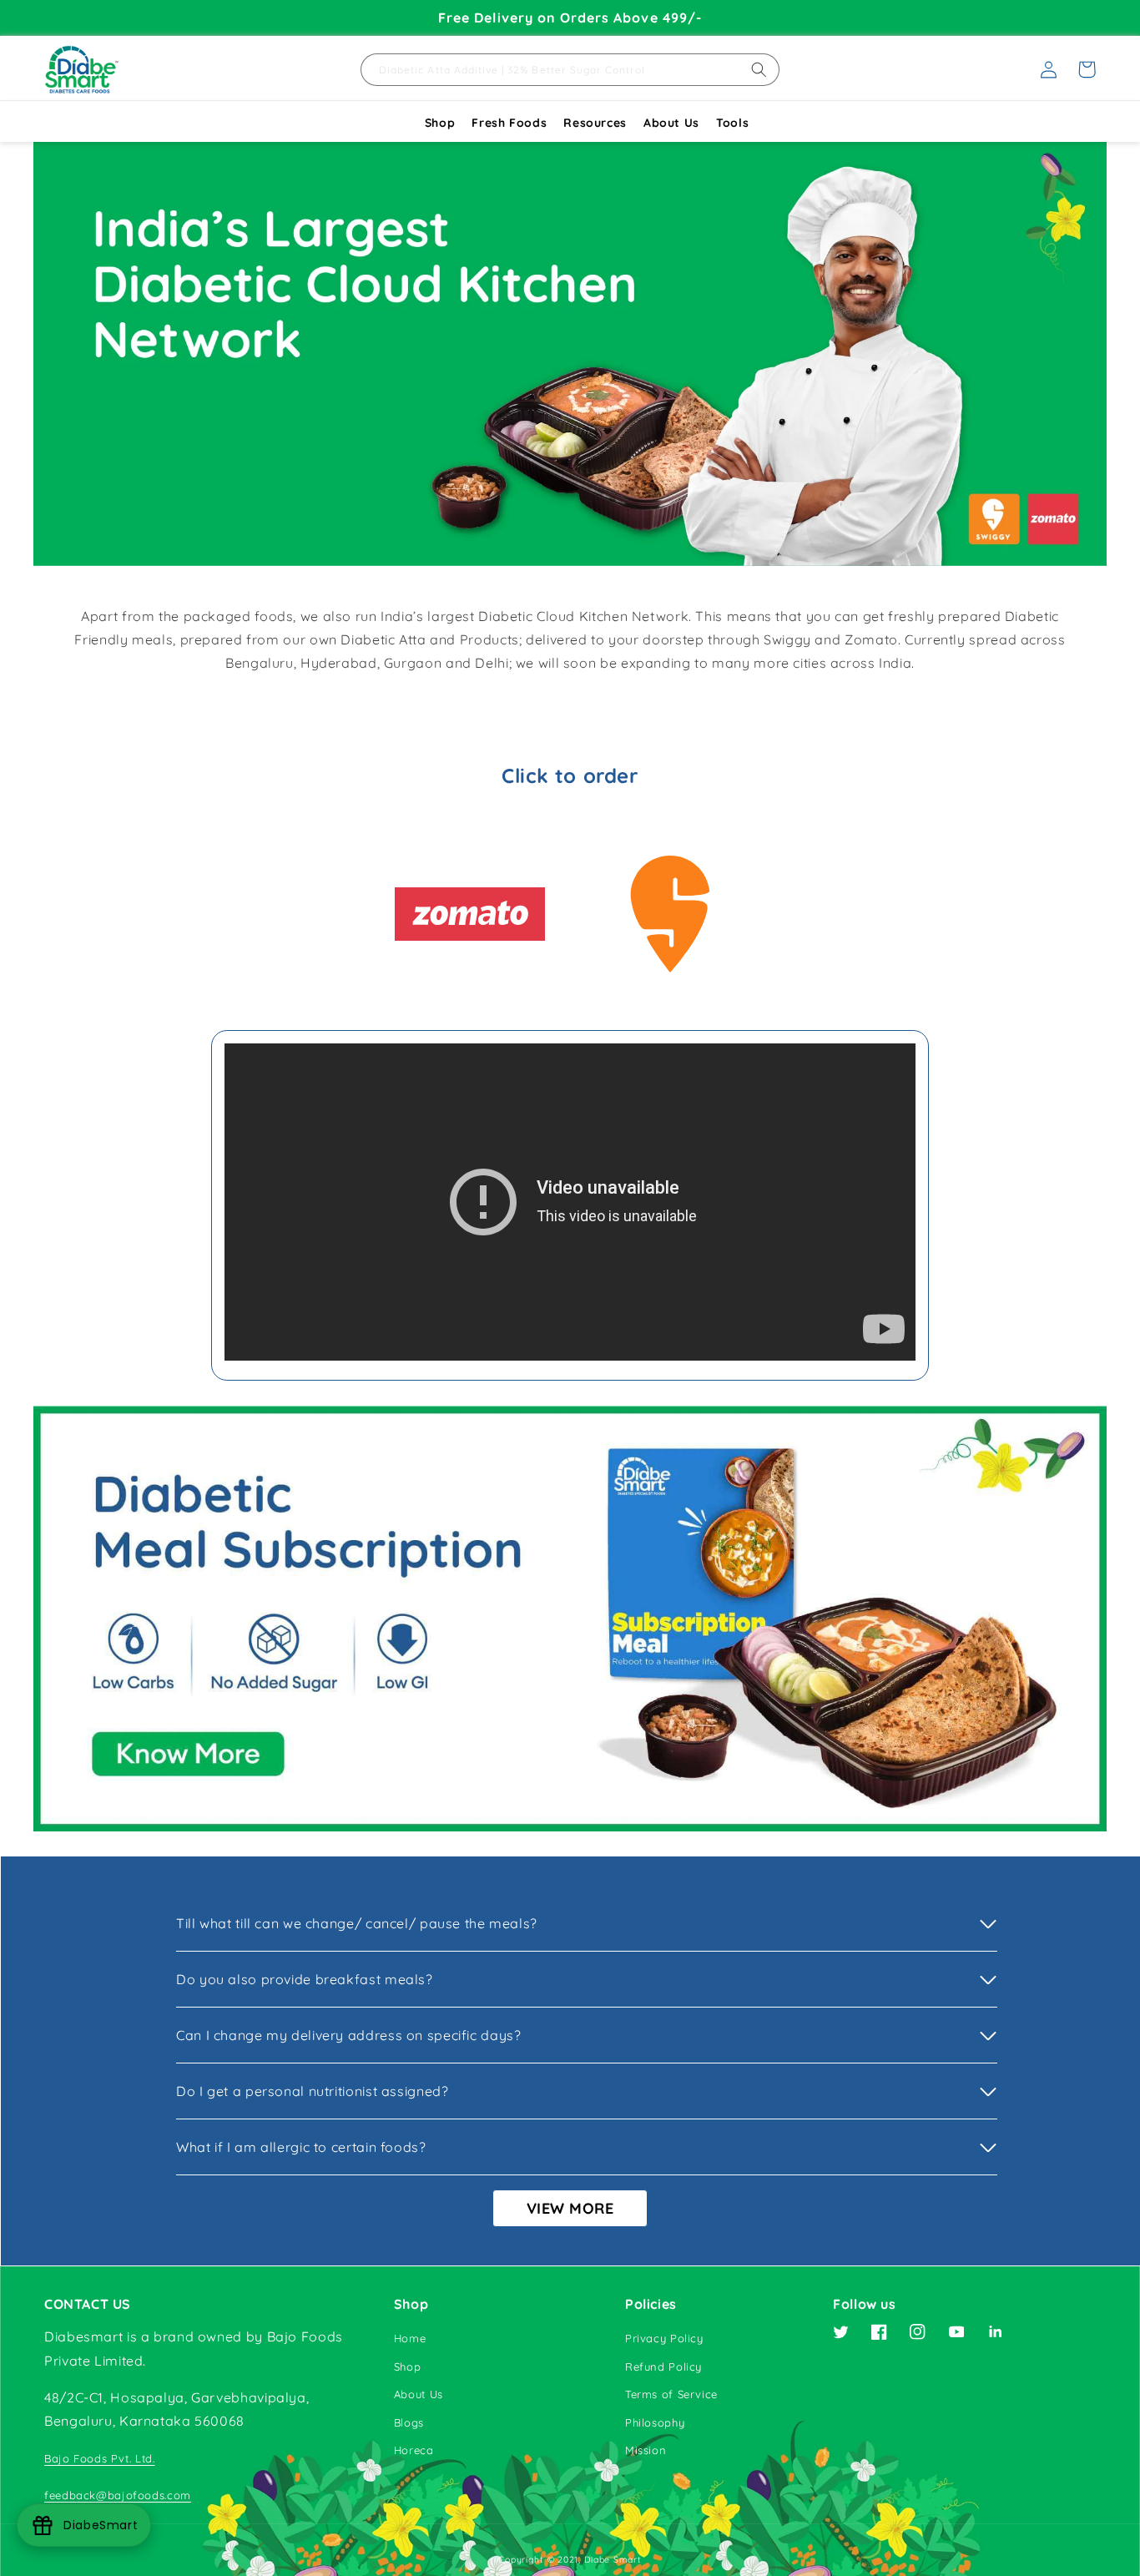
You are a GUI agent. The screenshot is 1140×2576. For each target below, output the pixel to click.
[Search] (759, 70)
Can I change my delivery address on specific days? (349, 2035)
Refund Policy (663, 2366)
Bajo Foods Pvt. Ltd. (100, 2458)
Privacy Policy (664, 2338)
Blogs (409, 2422)
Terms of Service (671, 2394)
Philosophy (655, 2422)
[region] (570, 18)
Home (410, 2338)
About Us (671, 123)
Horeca (414, 2450)
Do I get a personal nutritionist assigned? (312, 2091)
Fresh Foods (509, 123)
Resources (595, 123)
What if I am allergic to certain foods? (301, 2147)
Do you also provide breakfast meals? (305, 1979)
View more (570, 2208)
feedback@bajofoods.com (118, 2495)
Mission (646, 2450)
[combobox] (570, 70)
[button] (1087, 69)
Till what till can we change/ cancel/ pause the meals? (357, 1923)
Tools (732, 123)
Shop (440, 123)
